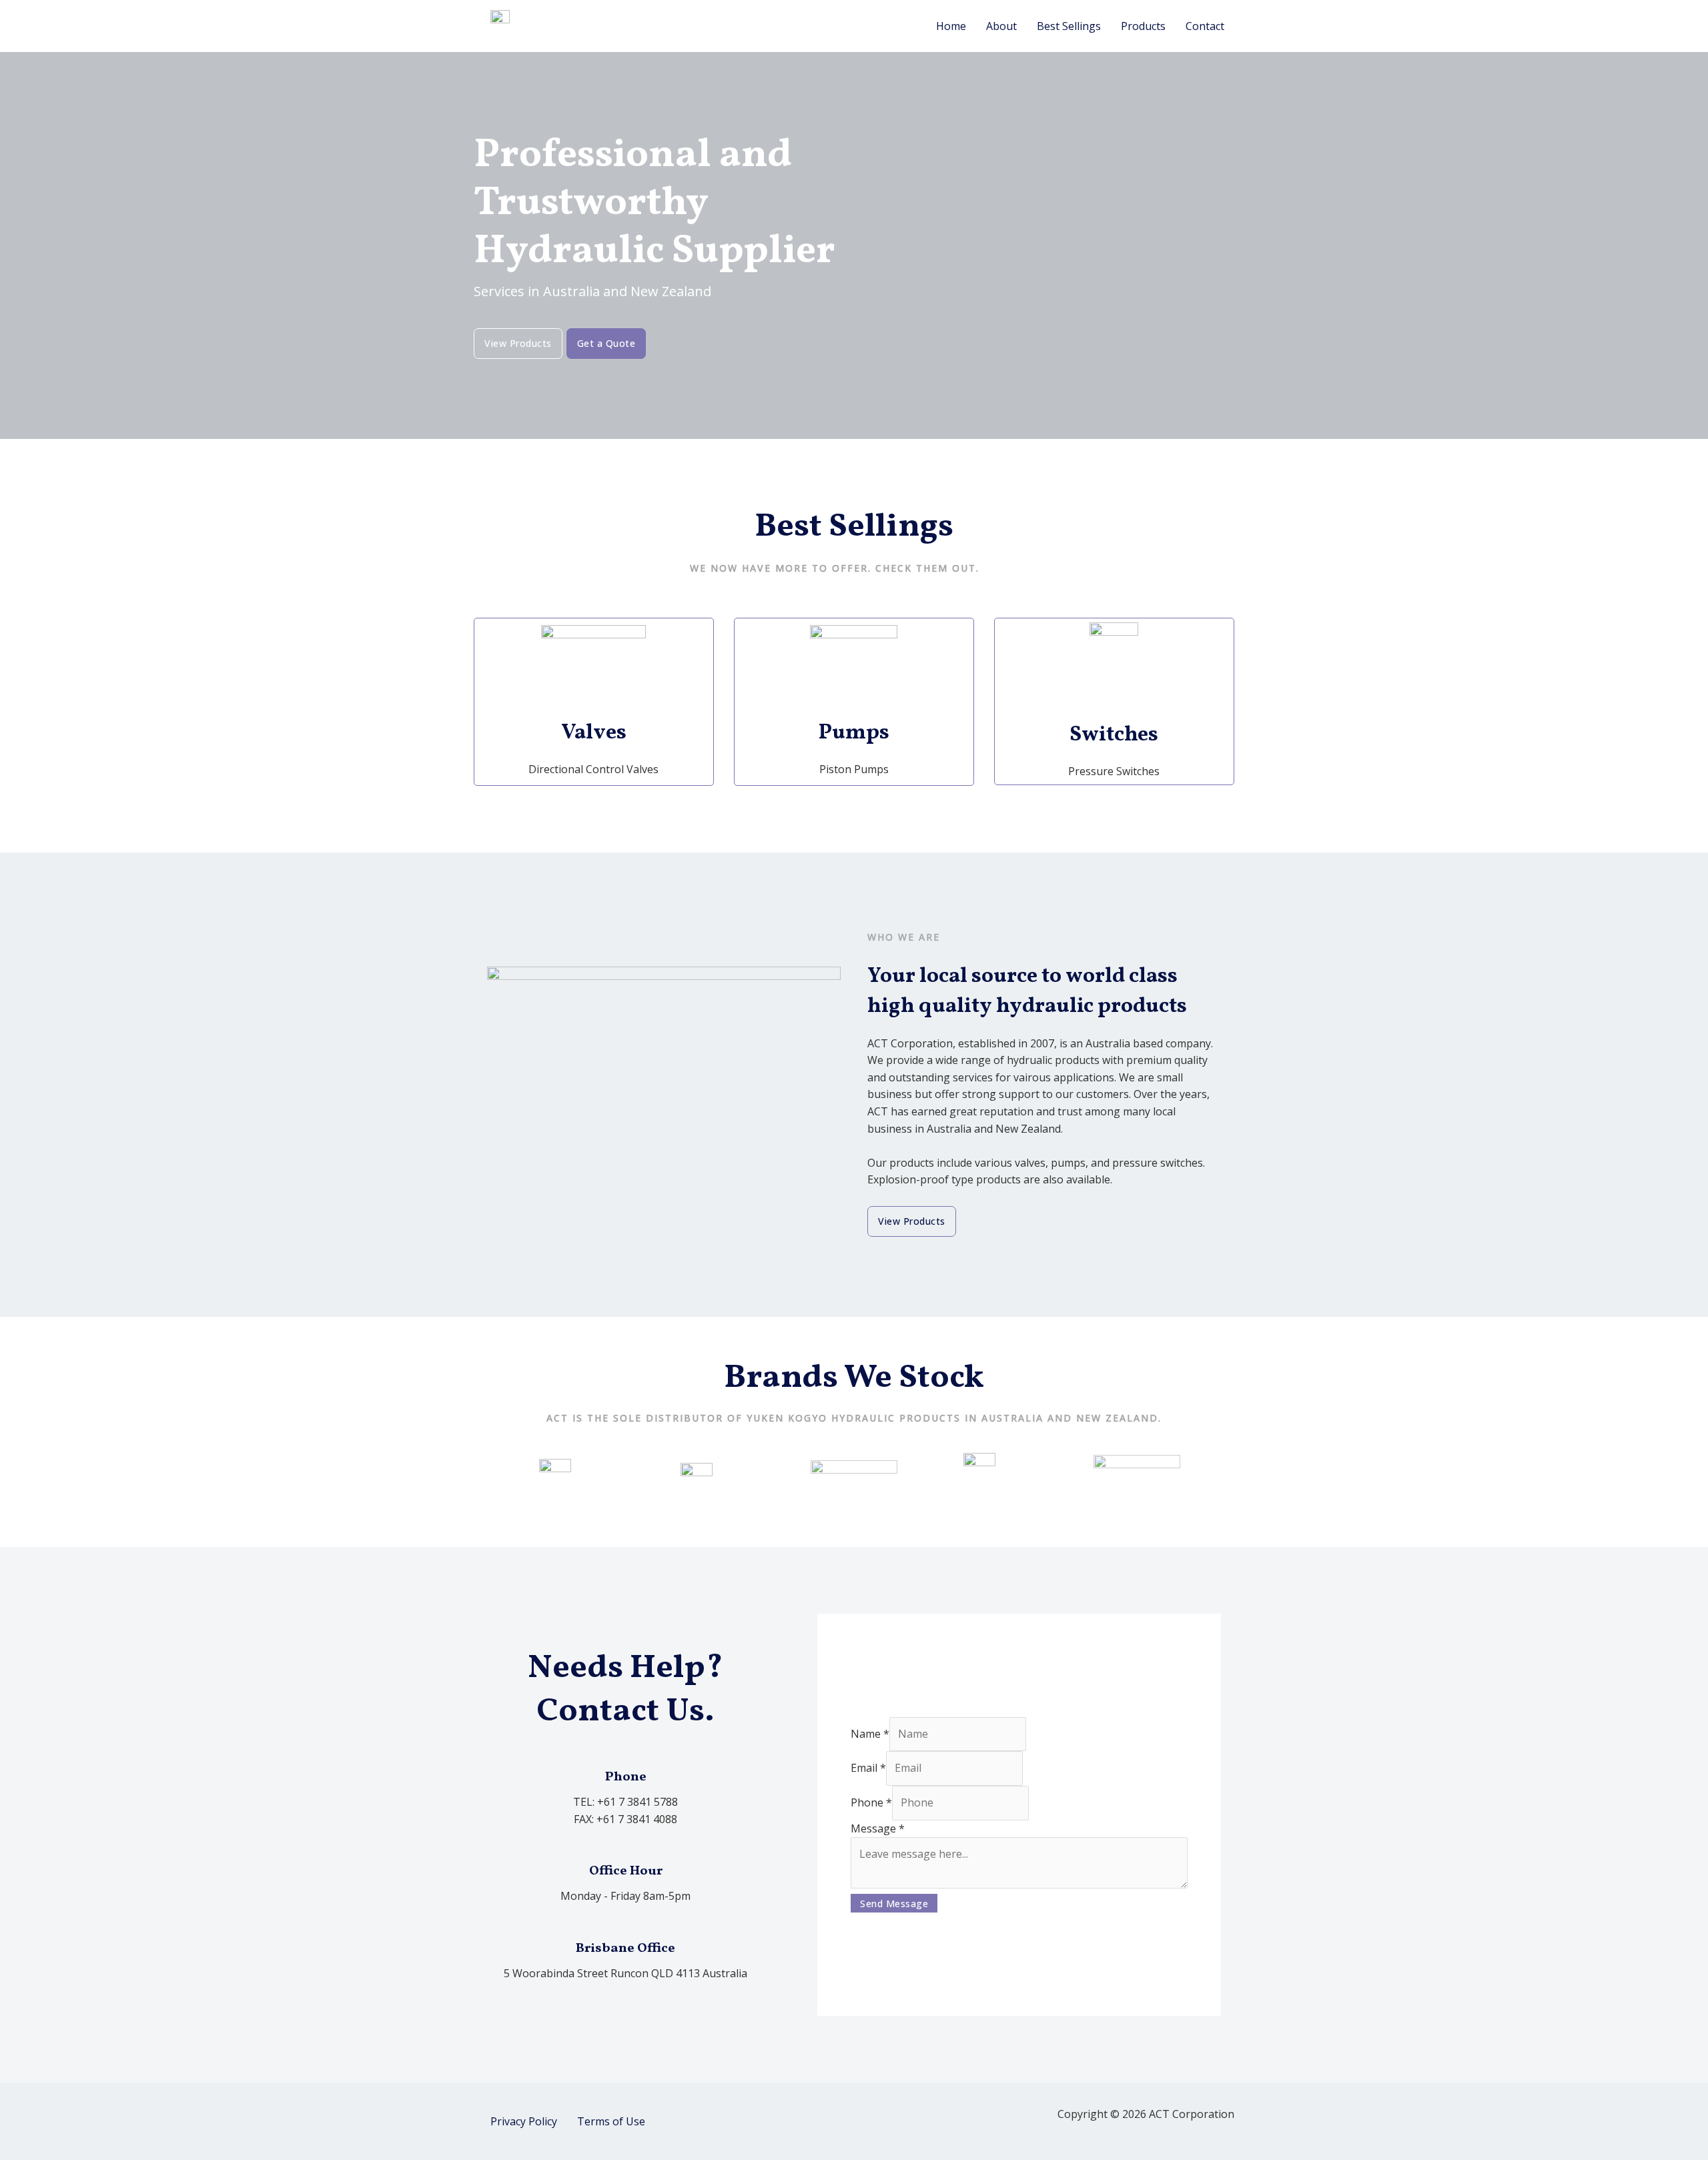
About (1001, 26)
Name (870, 1734)
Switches (1114, 735)
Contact (1205, 26)
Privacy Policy (524, 2121)
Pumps (854, 733)
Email (868, 1768)
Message (878, 1828)
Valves (594, 733)
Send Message (894, 1904)
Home (951, 26)
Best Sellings (1069, 26)
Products (1143, 26)
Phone (871, 1802)
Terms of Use (611, 2121)
